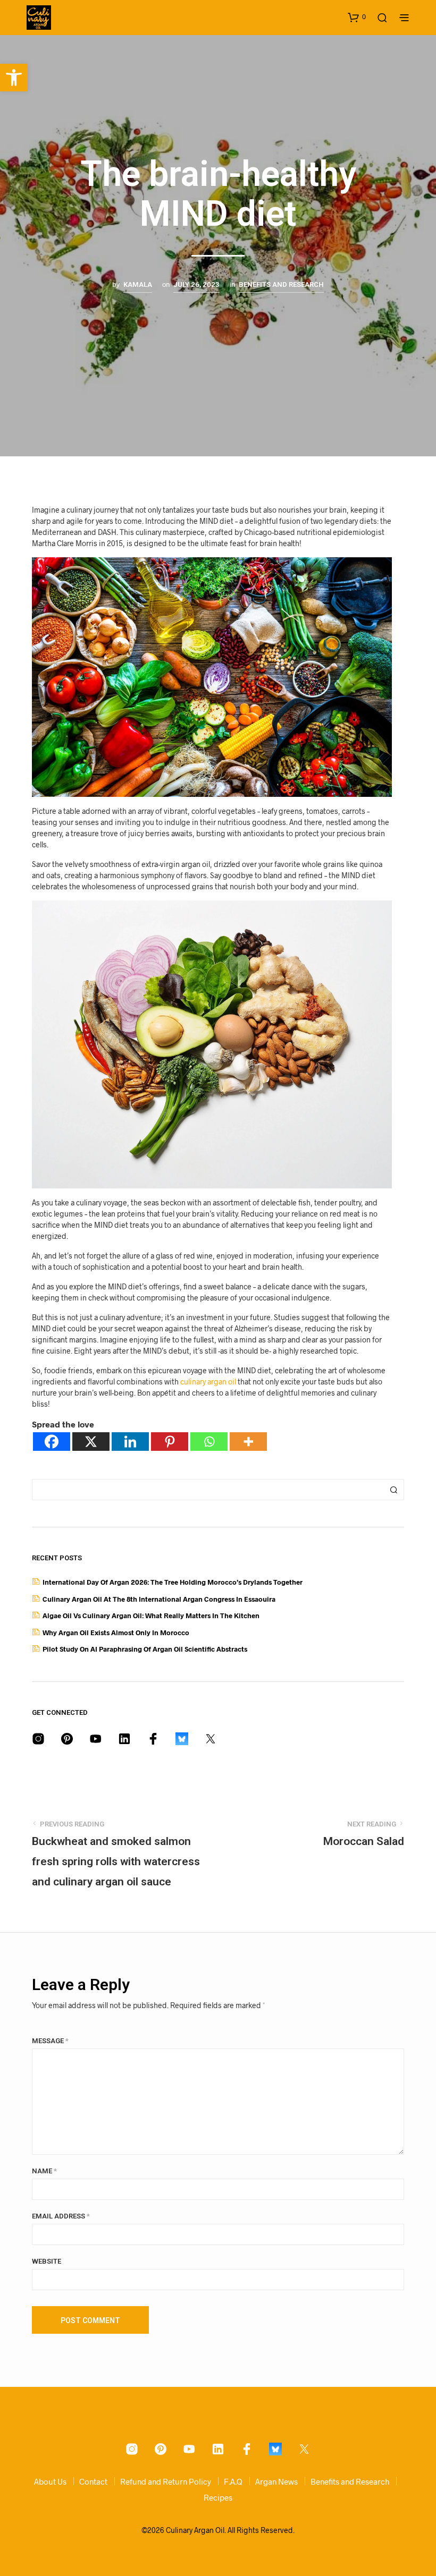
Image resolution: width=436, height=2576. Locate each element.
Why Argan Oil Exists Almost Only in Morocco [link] (116, 1633)
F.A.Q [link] (233, 2481)
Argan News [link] (276, 2481)
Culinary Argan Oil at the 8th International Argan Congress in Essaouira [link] (159, 1599)
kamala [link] (138, 284)
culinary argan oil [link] (208, 1381)
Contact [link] (93, 2481)
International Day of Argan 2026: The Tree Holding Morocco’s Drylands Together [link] (173, 1582)
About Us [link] (50, 2481)
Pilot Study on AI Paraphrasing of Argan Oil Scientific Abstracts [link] (145, 1649)
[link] (14, 78)
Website (47, 2261)
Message (50, 2041)
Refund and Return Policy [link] (166, 2481)
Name (44, 2171)
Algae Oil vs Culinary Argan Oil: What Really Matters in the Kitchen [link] (151, 1616)
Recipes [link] (218, 2497)
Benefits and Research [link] (281, 284)
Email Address (61, 2216)
